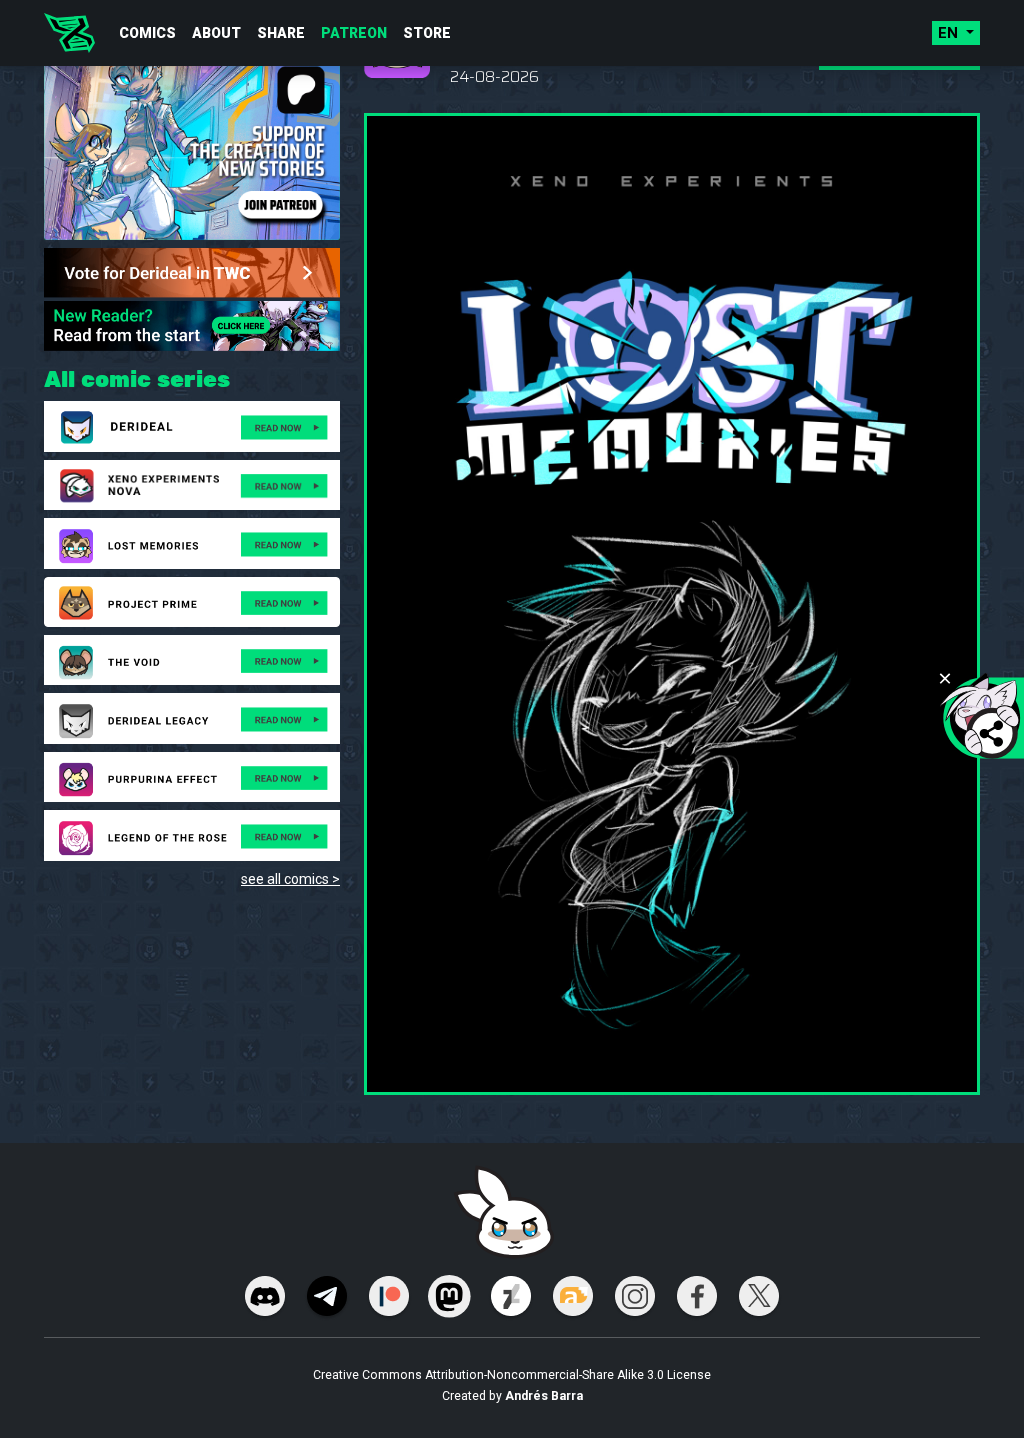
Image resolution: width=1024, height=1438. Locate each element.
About (216, 33)
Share (281, 33)
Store (427, 33)
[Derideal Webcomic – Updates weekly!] (69, 33)
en (950, 33)
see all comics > (290, 879)
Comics (147, 33)
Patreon (354, 33)
